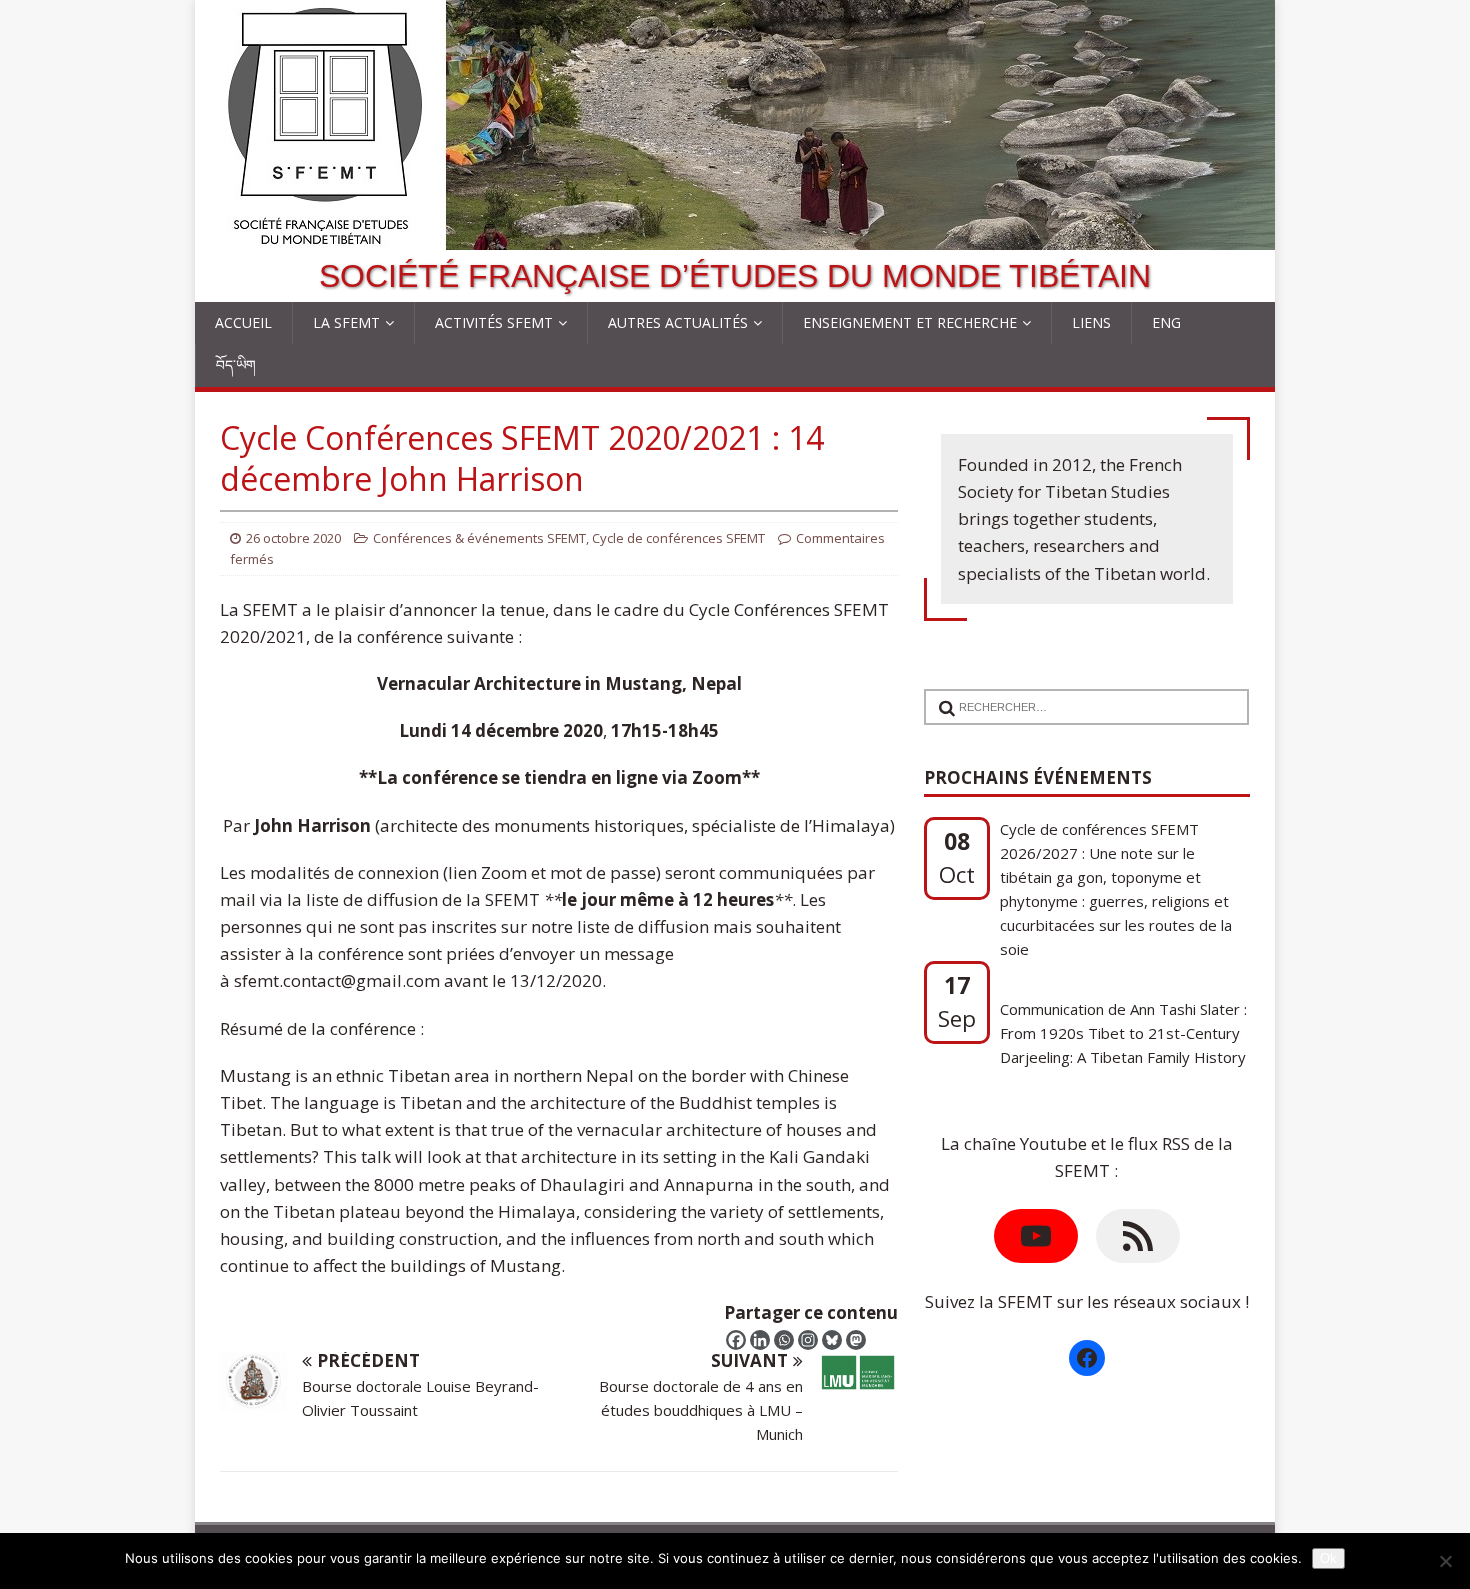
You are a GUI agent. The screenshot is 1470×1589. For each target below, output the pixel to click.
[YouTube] (1036, 1236)
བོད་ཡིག (236, 364)
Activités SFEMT (494, 322)
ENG (1166, 322)
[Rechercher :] (1079, 694)
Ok (1328, 1558)
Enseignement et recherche (910, 322)
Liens (1091, 322)
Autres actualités (678, 322)
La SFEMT (346, 322)
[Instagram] (808, 1340)
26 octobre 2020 (293, 538)
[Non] (1445, 1561)
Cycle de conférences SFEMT (678, 538)
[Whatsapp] (784, 1340)
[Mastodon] (856, 1340)
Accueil (243, 322)
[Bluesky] (832, 1340)
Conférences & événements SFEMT (479, 538)
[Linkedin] (760, 1340)
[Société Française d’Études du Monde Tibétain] (735, 236)
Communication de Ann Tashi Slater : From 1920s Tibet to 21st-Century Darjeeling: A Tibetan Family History (1123, 1033)
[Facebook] (736, 1340)
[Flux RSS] (1138, 1236)
